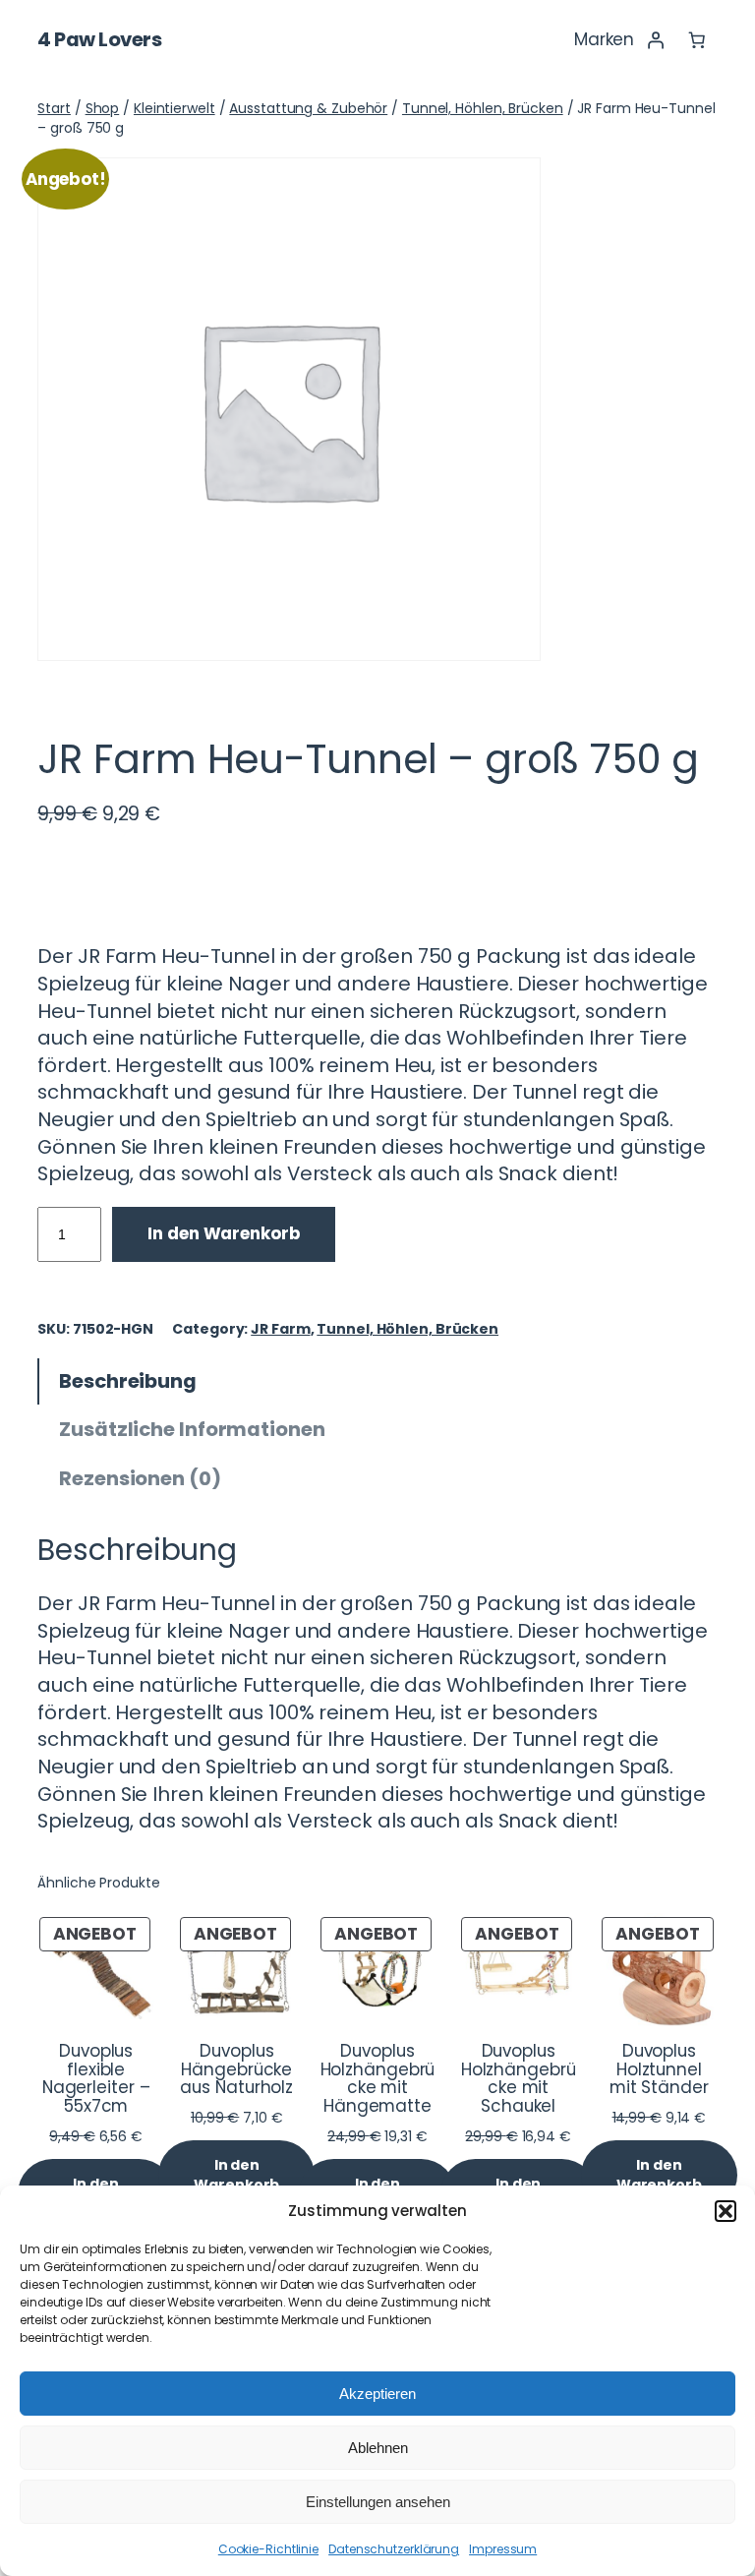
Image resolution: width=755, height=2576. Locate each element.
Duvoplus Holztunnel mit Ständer (659, 2070)
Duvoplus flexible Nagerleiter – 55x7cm (96, 2079)
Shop (103, 108)
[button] (726, 2211)
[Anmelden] (655, 40)
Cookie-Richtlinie (268, 2549)
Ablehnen (378, 2448)
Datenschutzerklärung (394, 2549)
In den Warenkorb (223, 1233)
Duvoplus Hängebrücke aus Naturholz (236, 2070)
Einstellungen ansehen (378, 2502)
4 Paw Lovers (99, 39)
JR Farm (280, 1329)
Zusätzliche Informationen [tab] (192, 1429)
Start (54, 108)
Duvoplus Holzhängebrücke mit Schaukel (519, 2079)
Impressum (503, 2549)
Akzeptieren (377, 2394)
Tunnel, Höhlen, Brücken (483, 108)
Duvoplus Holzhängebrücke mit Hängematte (378, 2079)
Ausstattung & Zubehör (308, 108)
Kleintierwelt (174, 108)
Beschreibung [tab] (128, 1381)
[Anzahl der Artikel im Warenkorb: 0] (696, 40)
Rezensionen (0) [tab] (140, 1478)
